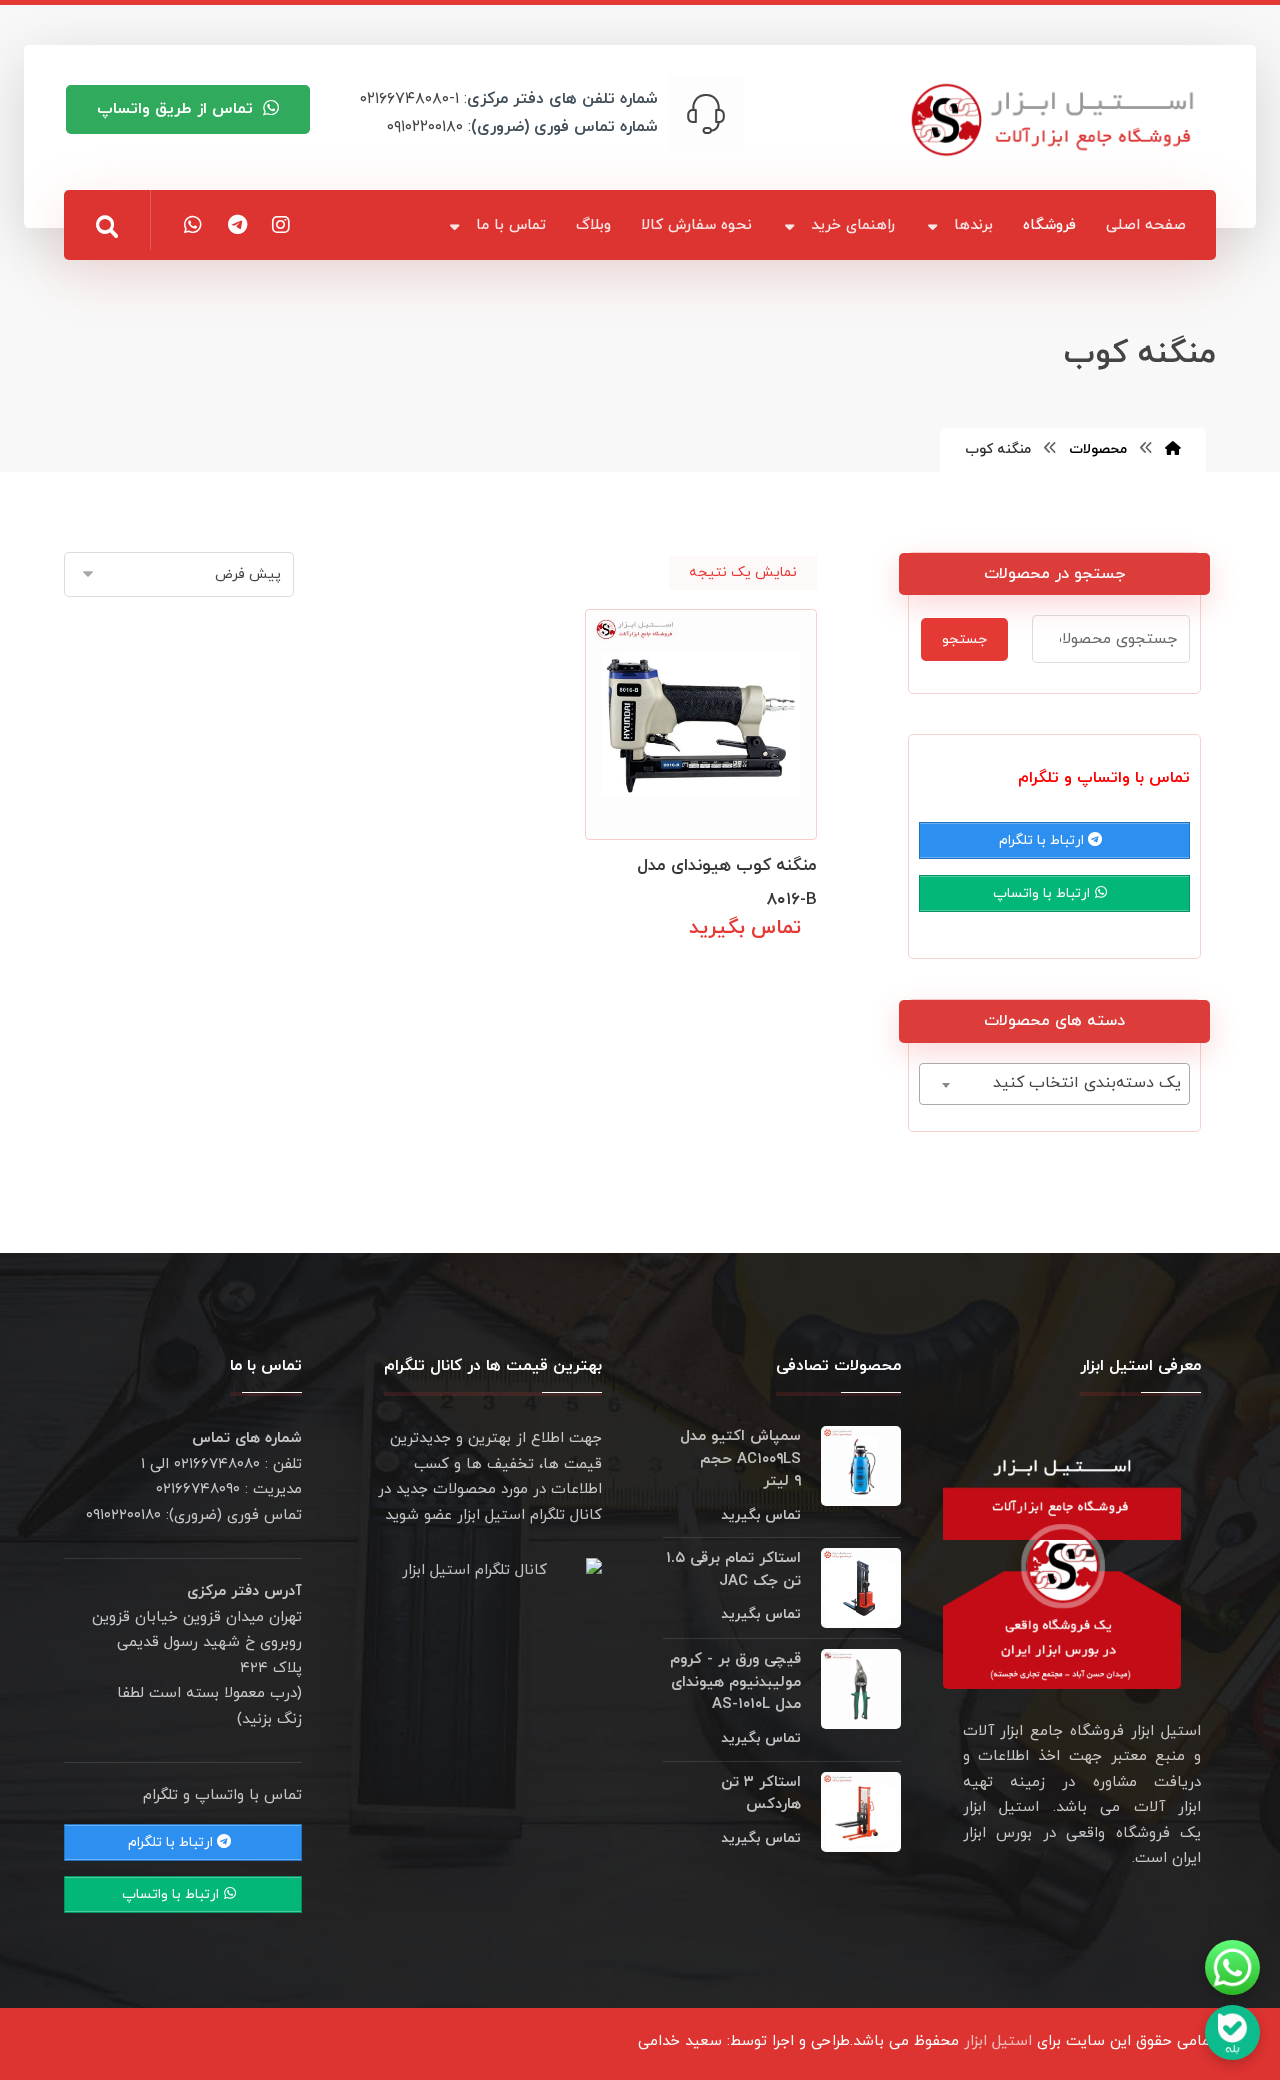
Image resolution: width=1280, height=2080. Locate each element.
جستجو (964, 639)
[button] (107, 227)
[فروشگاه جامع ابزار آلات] (1056, 119)
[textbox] (1054, 1083)
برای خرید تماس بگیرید (718, 972)
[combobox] (1054, 1084)
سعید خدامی (680, 2041)
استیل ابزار (998, 2041)
